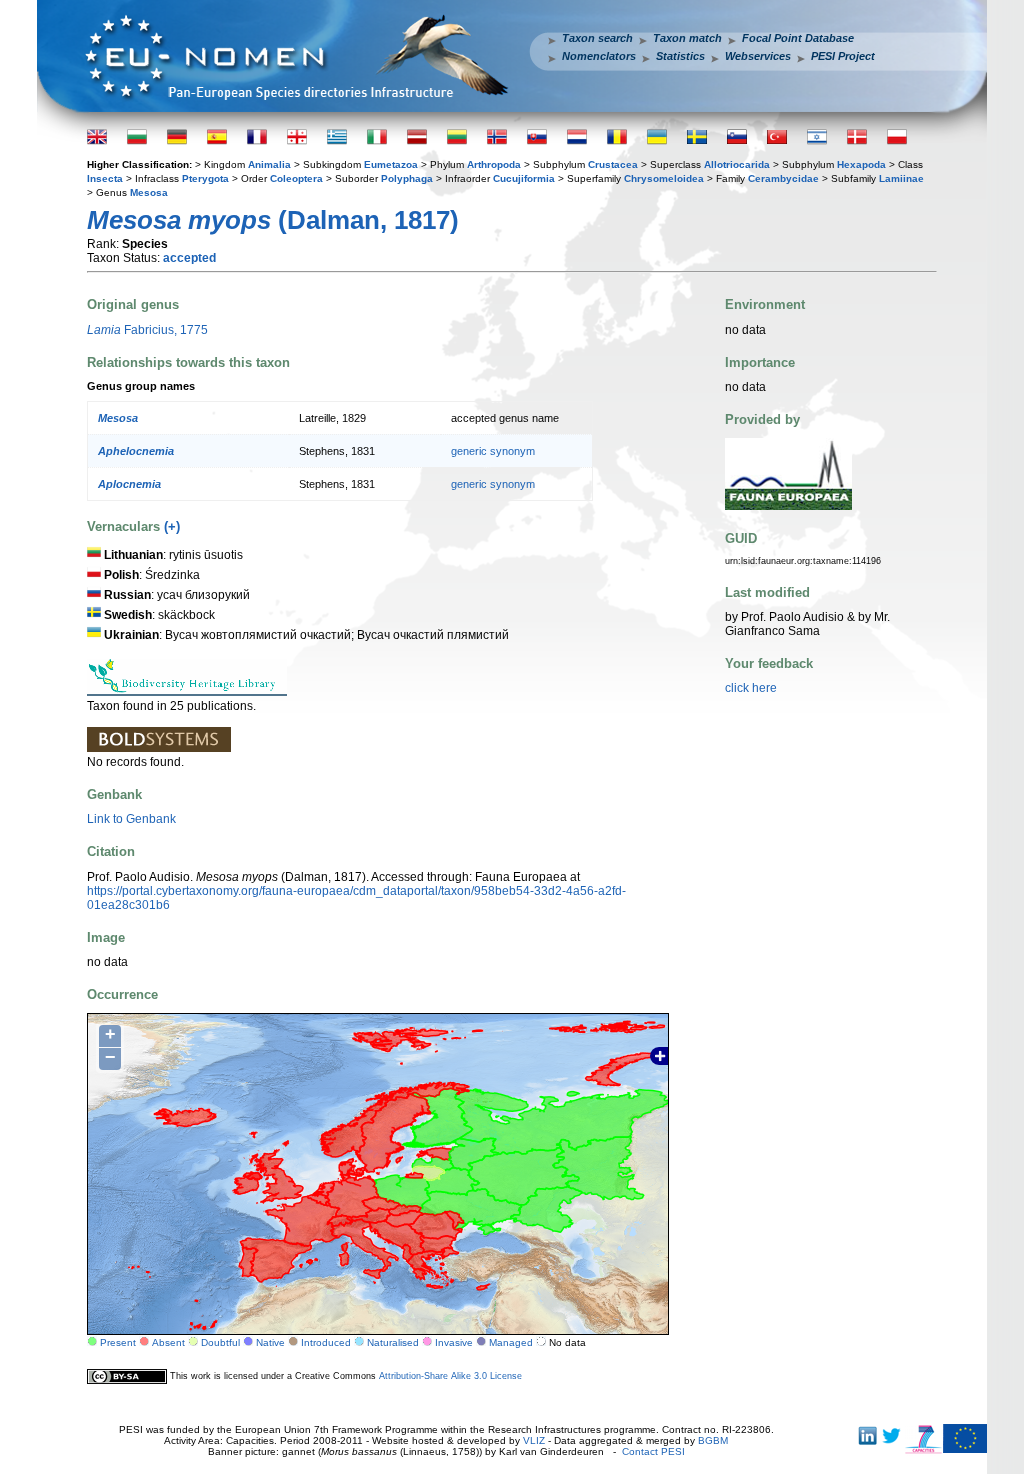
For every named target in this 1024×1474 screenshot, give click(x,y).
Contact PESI (653, 1451)
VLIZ (534, 1440)
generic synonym (493, 451)
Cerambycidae (783, 178)
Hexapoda (861, 164)
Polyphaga (407, 178)
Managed (511, 1342)
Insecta (105, 178)
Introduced (326, 1342)
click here (751, 688)
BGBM (713, 1440)
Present (118, 1342)
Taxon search (597, 38)
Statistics (680, 56)
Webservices (758, 56)
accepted (189, 258)
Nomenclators (599, 56)
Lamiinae (901, 178)
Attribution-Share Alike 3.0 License (450, 1376)
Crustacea (613, 164)
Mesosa (149, 192)
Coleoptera (296, 178)
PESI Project (843, 56)
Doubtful (220, 1342)
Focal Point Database (798, 38)
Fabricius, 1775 (147, 330)
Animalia (269, 164)
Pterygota (205, 178)
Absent (168, 1342)
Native (270, 1342)
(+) (172, 526)
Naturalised (393, 1342)
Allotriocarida (737, 164)
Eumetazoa (391, 164)
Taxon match (687, 38)
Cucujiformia (524, 178)
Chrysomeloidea (664, 178)
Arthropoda (494, 164)
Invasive (454, 1342)
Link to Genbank (131, 819)
